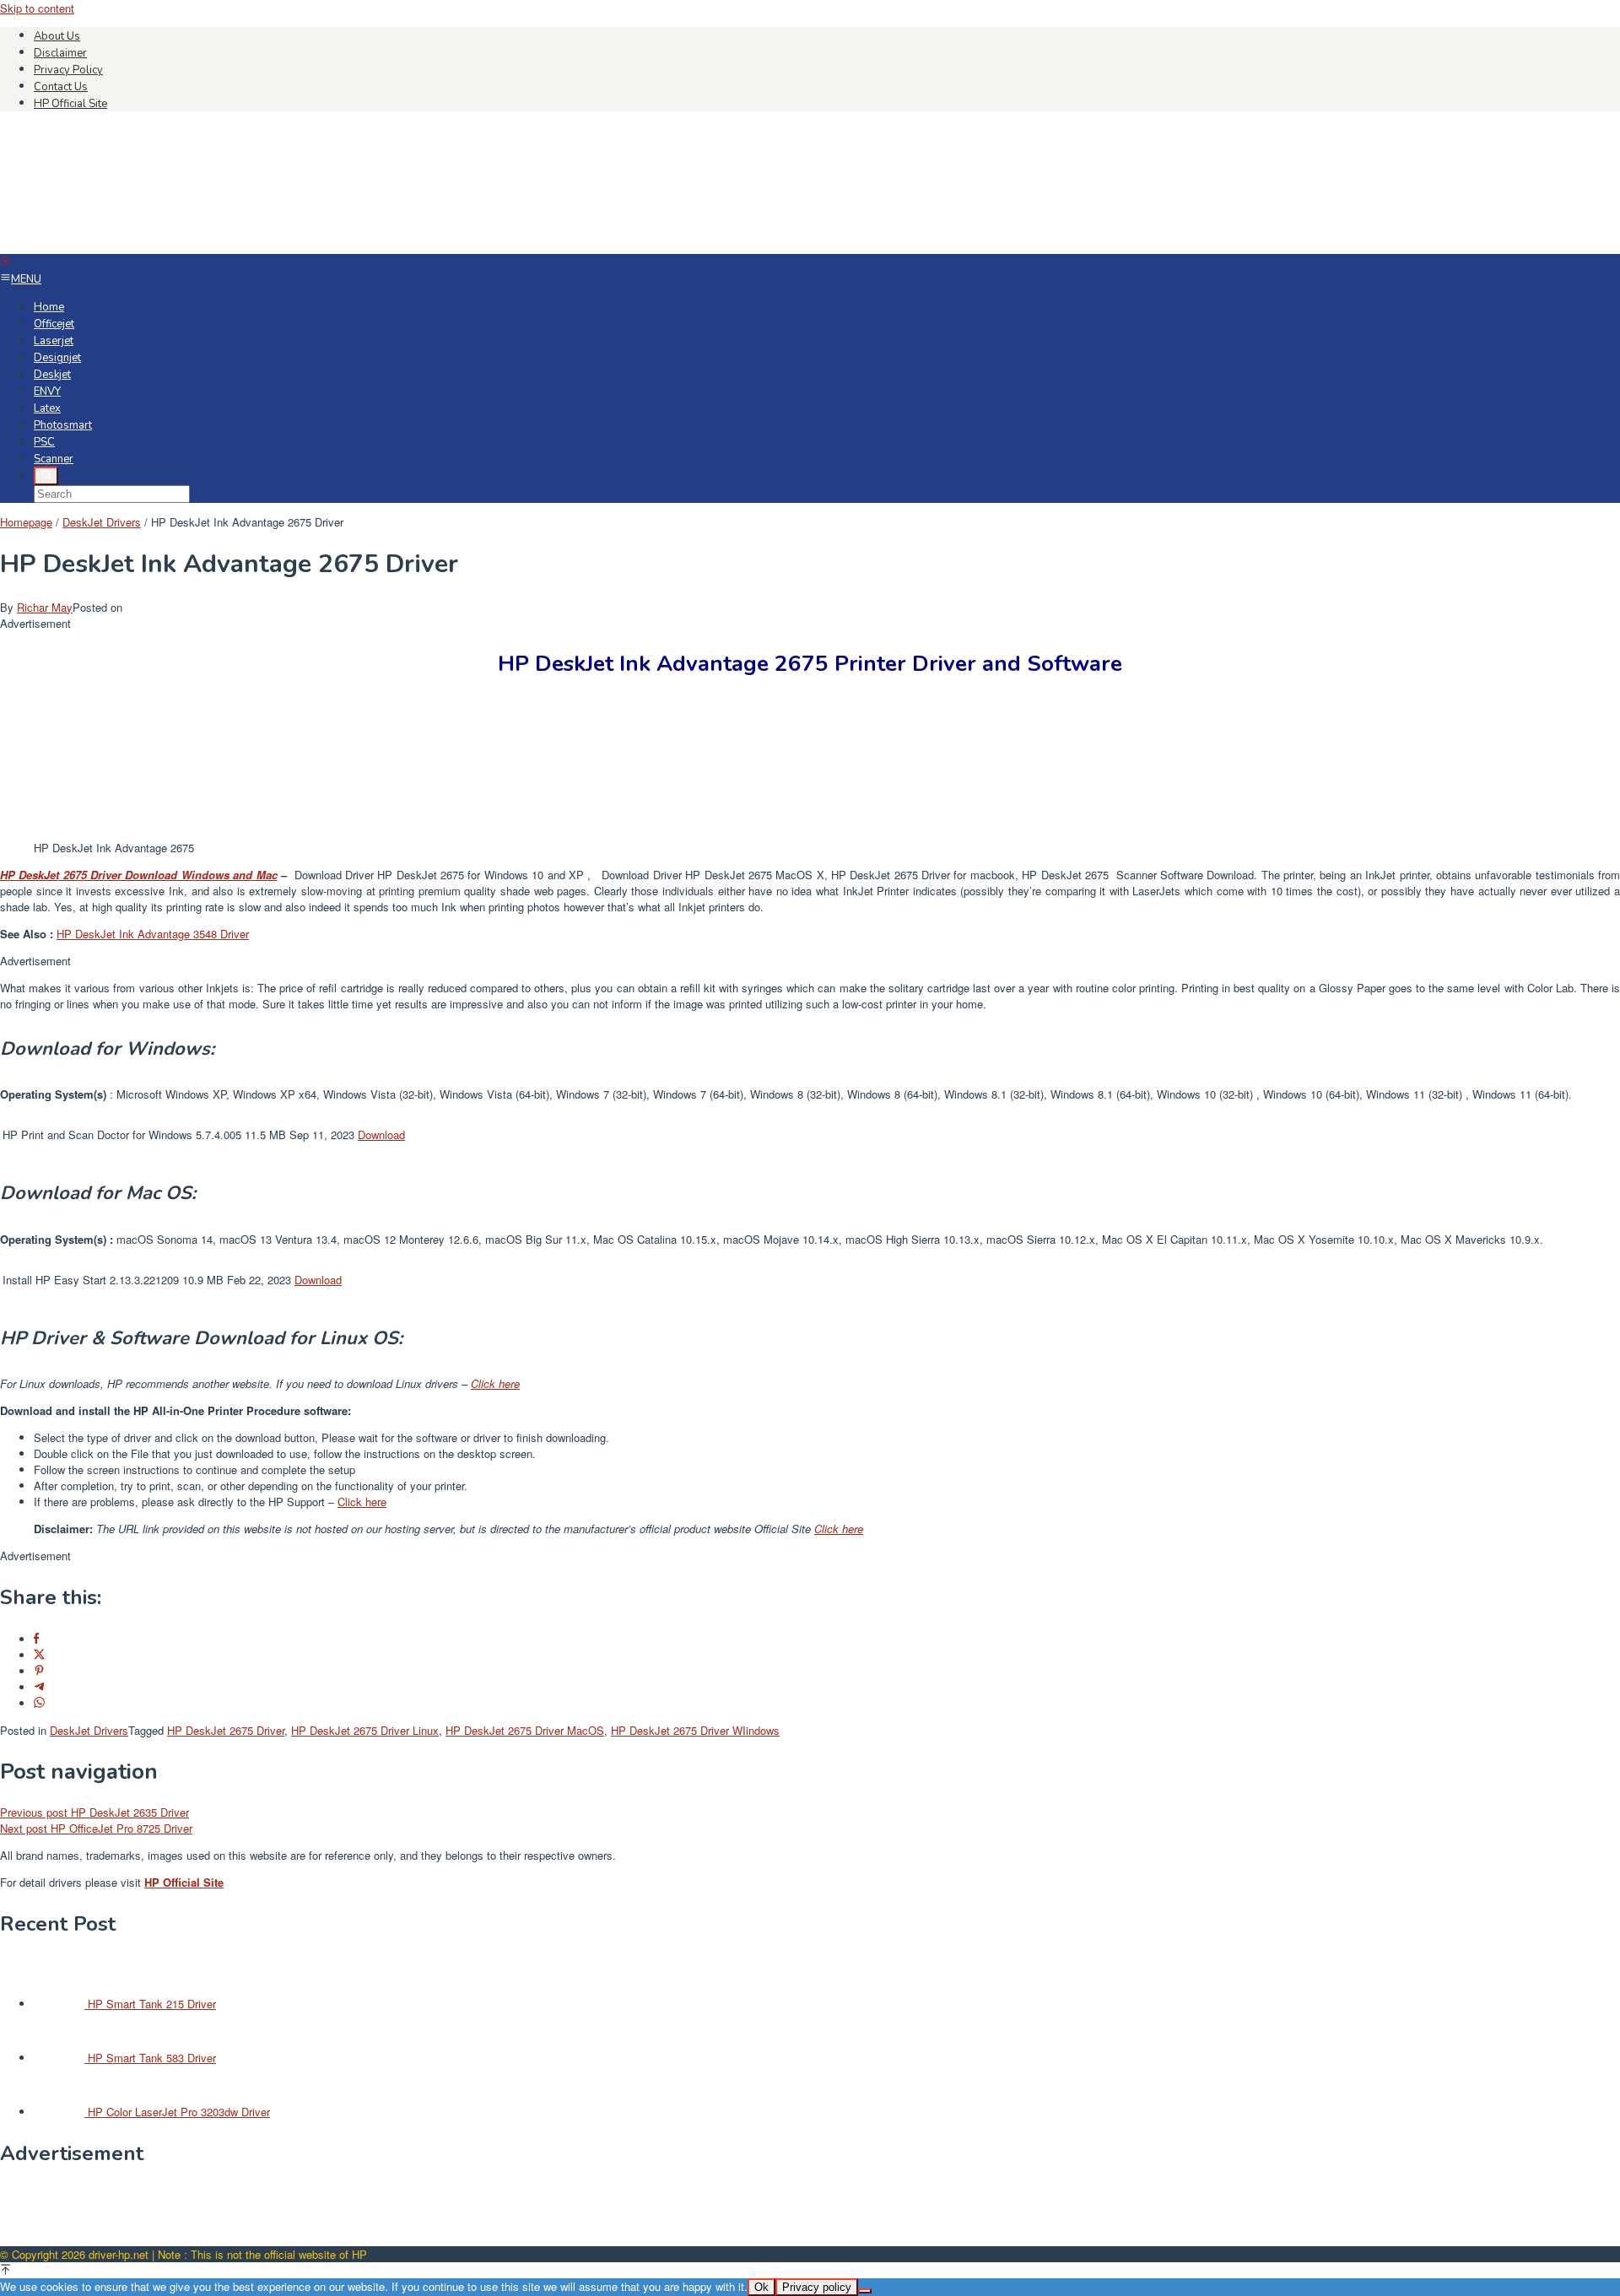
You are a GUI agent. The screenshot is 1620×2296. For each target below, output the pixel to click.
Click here (495, 1383)
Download (381, 1134)
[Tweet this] (39, 1655)
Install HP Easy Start (54, 1280)
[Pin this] (39, 1671)
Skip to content (37, 8)
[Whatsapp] (39, 1703)
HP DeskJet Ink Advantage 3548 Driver (153, 934)
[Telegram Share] (39, 1687)
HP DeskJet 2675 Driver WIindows (695, 1730)
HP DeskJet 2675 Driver (226, 1730)
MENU (26, 279)
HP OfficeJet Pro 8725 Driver (96, 1828)
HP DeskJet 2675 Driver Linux (365, 1730)
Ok (761, 2287)
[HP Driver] (127, 246)
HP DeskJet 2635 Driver (94, 1812)
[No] (865, 2291)
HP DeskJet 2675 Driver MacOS (525, 1730)
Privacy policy (817, 2287)
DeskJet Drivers (89, 1730)
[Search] (46, 476)
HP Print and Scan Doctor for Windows (97, 1134)
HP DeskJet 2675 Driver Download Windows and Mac (139, 875)
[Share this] (36, 1639)
